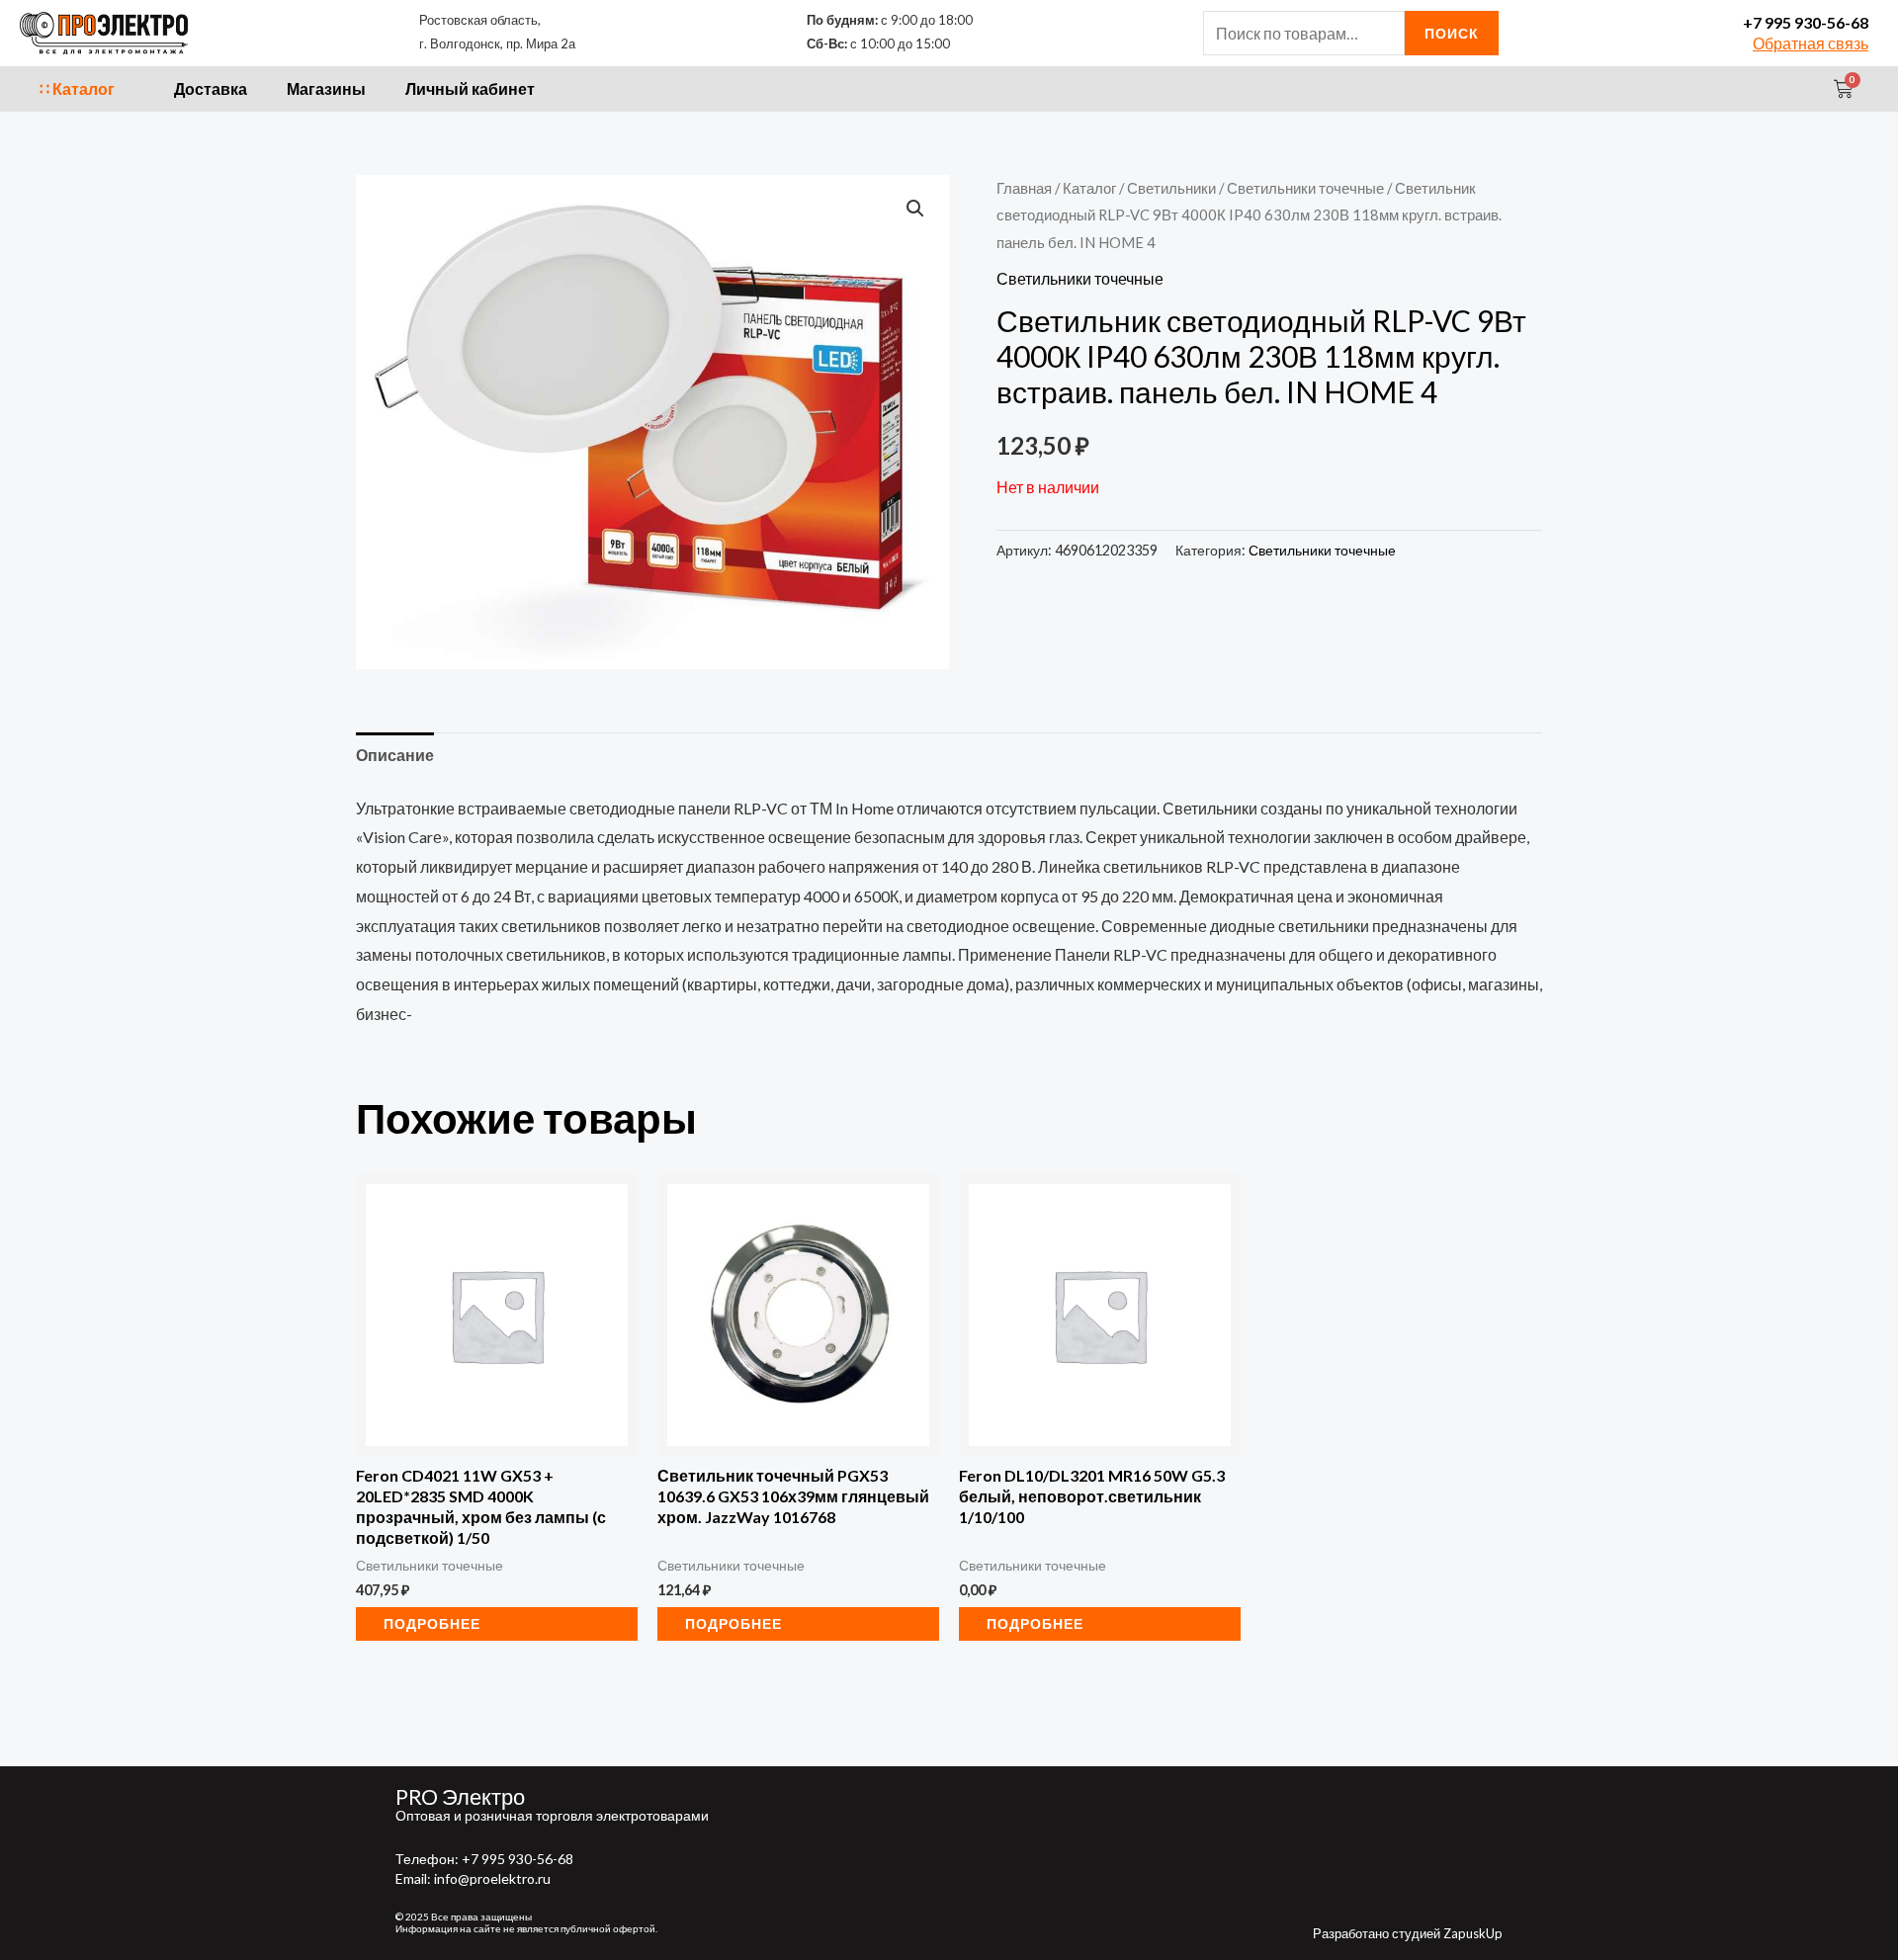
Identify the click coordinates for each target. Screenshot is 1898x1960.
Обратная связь (1811, 43)
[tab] (395, 755)
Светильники (1171, 188)
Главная (1024, 188)
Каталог (1089, 188)
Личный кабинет (470, 88)
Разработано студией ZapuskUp (1408, 1933)
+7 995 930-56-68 (1806, 22)
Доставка (211, 88)
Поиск (1452, 33)
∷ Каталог (77, 88)
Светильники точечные (1305, 188)
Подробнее (432, 1623)
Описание (395, 755)
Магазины (326, 88)
